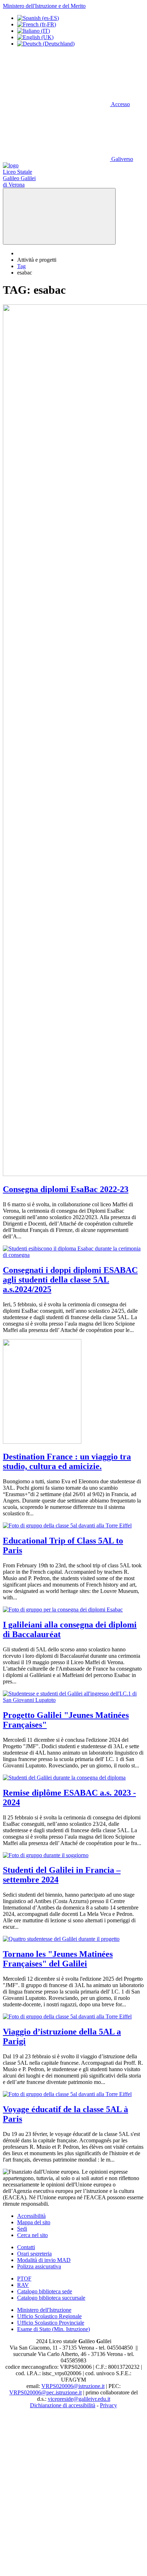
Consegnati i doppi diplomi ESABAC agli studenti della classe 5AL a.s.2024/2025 (70, 1280)
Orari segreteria (34, 2254)
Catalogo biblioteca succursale (51, 2298)
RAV (23, 2285)
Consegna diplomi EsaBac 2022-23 (66, 1189)
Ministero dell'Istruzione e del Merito (44, 6)
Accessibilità (31, 2216)
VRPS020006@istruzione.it (73, 2386)
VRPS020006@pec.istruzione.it (45, 2392)
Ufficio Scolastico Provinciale (51, 2323)
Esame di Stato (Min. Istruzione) (54, 2329)
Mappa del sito (34, 2222)
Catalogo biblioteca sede (45, 2291)
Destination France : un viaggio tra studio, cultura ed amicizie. (67, 1461)
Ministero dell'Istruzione (44, 2310)
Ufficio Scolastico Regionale (49, 2316)
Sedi (22, 2229)
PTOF (24, 2279)
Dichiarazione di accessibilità (63, 2405)
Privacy (108, 2405)
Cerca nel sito (32, 2235)
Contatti (26, 2247)
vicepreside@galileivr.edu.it (79, 2399)
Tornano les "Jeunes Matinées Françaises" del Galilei (58, 1959)
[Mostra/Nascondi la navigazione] (59, 216)
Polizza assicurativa (39, 2266)
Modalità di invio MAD (44, 2260)
